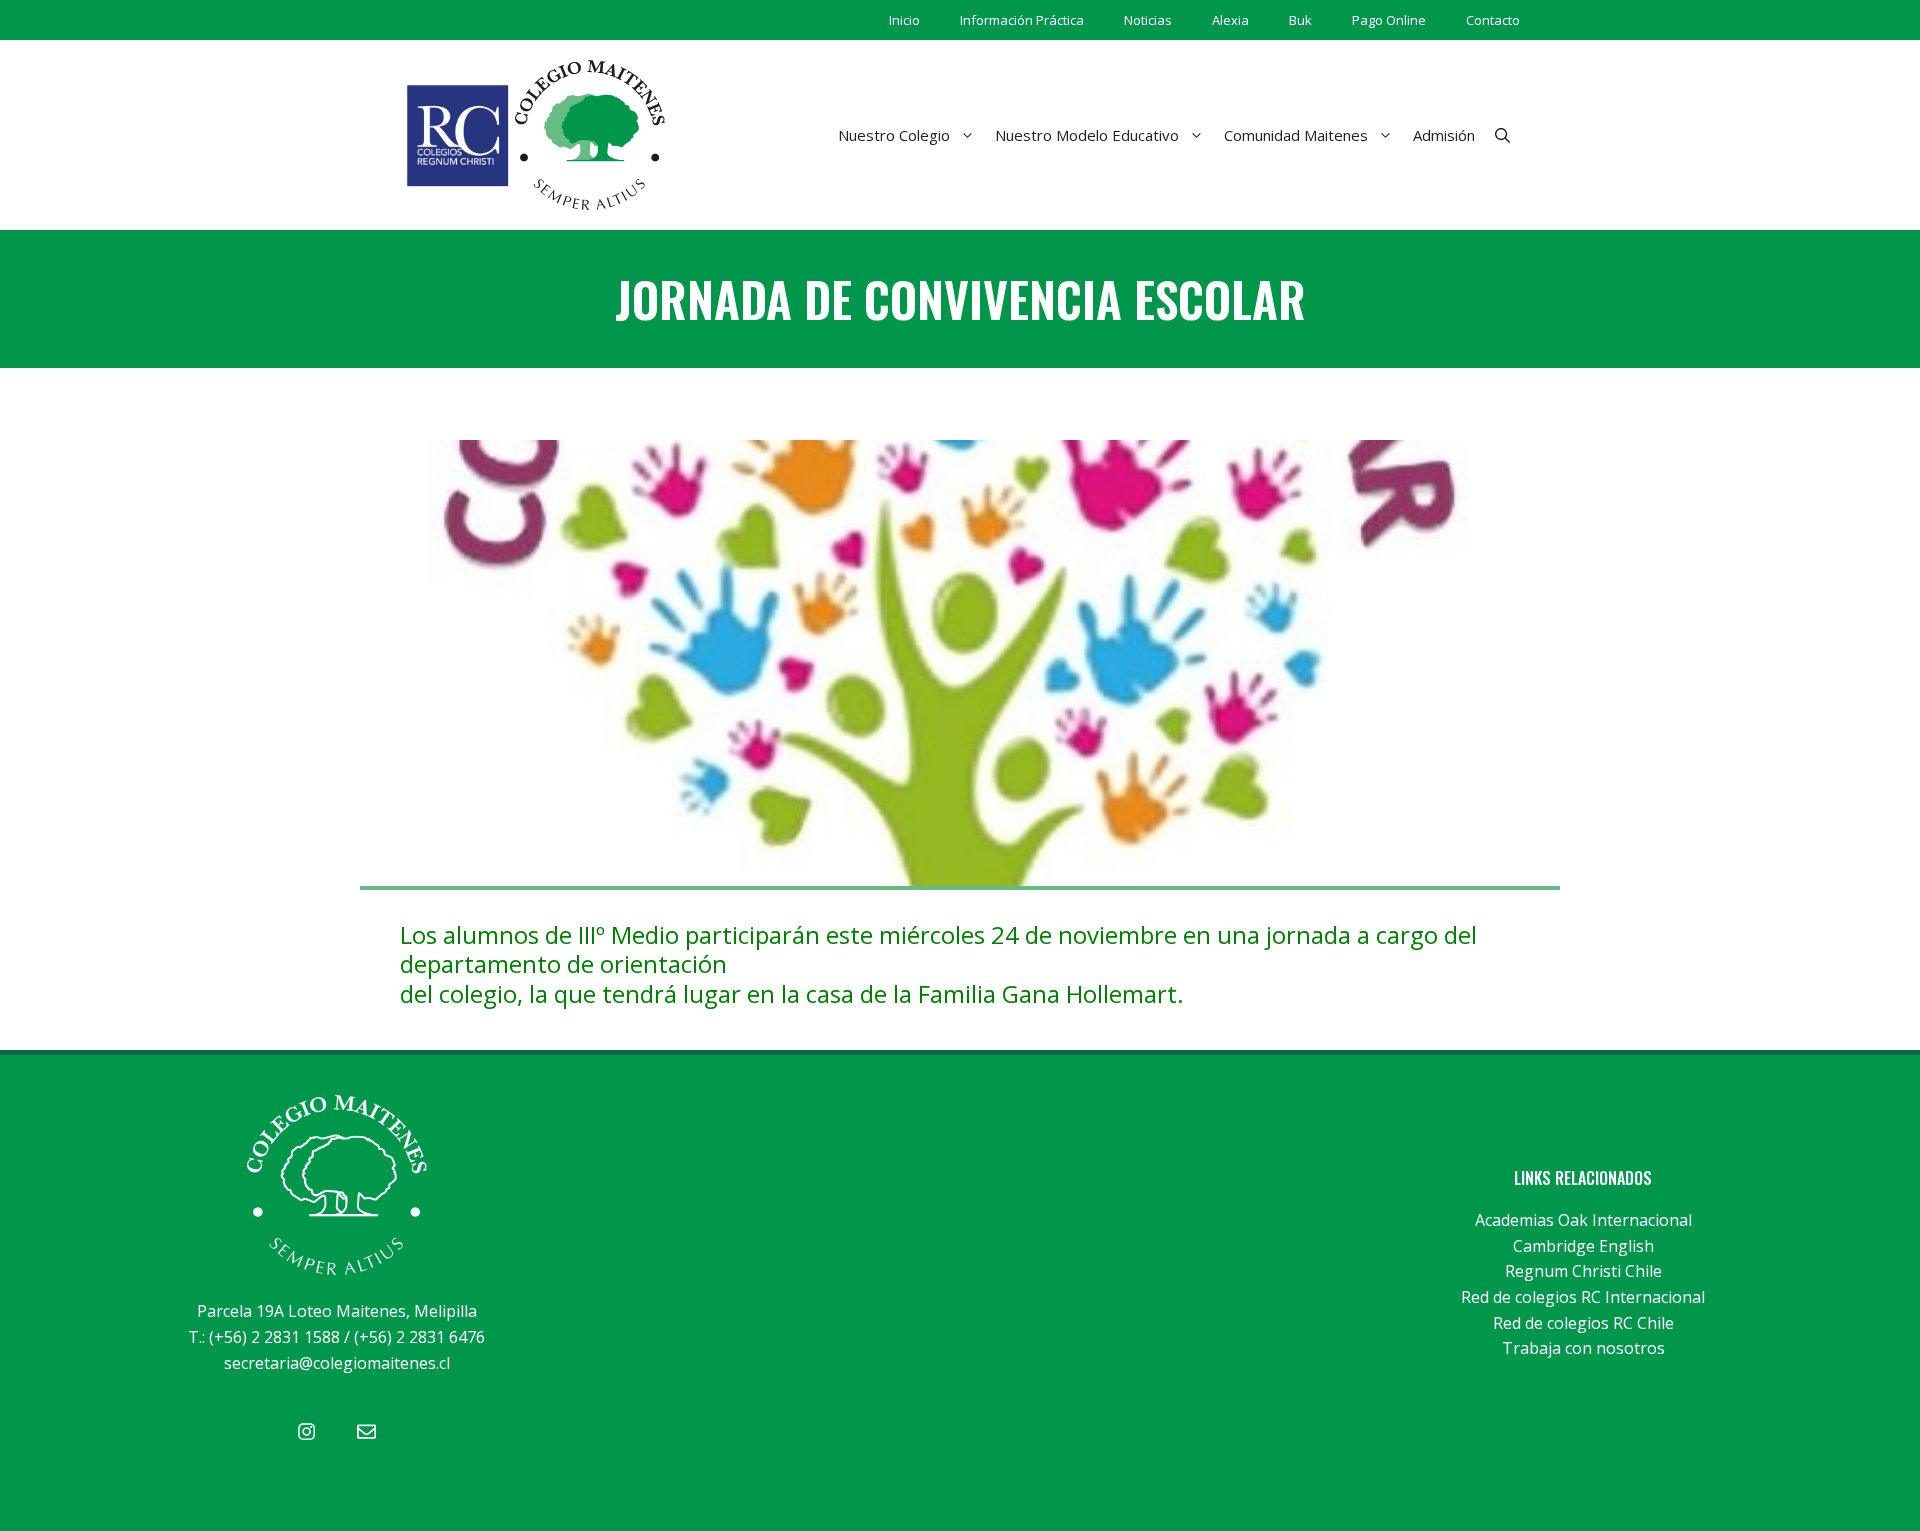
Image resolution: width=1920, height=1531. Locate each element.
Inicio (904, 20)
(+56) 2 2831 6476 (419, 1337)
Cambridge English (1583, 1246)
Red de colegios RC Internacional (1583, 1297)
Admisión (1444, 135)
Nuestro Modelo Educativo (1087, 135)
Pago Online (1389, 20)
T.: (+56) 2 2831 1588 (264, 1337)
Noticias (1148, 20)
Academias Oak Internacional (1583, 1220)
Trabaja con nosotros (1583, 1348)
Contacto (1493, 20)
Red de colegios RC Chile (1583, 1323)
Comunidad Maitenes (1296, 135)
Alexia (1230, 20)
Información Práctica (1022, 20)
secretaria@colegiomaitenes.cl (337, 1363)
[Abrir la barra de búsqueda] (1502, 135)
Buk (1300, 20)
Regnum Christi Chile (1583, 1271)
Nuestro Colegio (894, 135)
